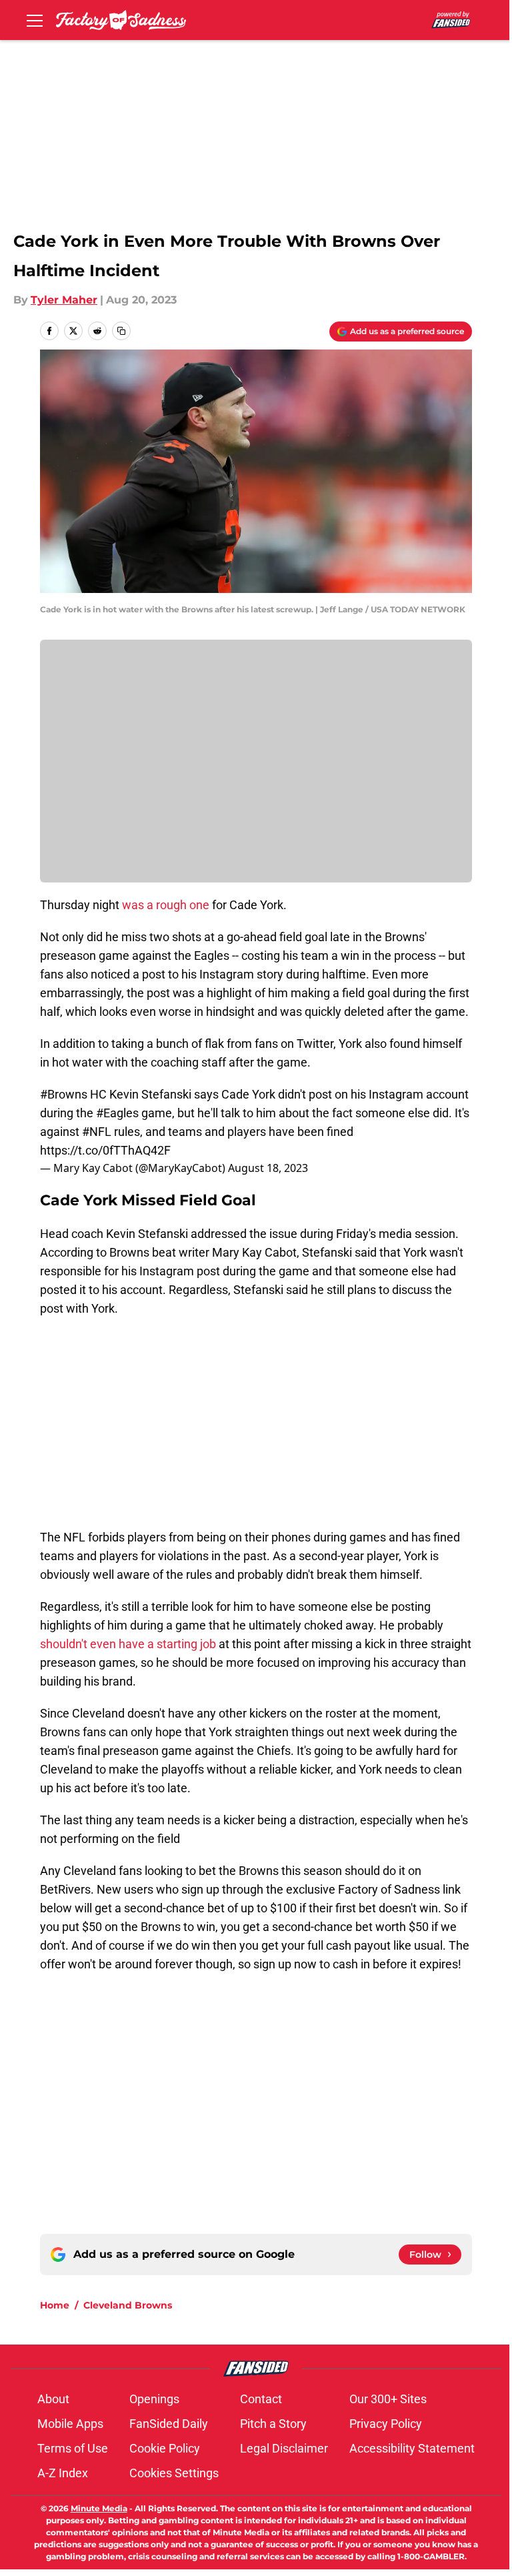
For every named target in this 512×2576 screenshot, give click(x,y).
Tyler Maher (64, 300)
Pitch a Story (273, 2424)
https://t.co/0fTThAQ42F (105, 1150)
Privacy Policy (386, 2424)
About (53, 2399)
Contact (261, 2399)
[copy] (121, 331)
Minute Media (99, 2508)
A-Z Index (63, 2473)
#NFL (97, 1132)
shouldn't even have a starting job (128, 1644)
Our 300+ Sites (388, 2399)
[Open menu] (35, 20)
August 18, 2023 (268, 1168)
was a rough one (166, 905)
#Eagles (117, 1113)
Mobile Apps (70, 2424)
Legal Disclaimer (284, 2448)
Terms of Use (73, 2448)
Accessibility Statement (412, 2448)
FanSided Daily (169, 2424)
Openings (154, 2399)
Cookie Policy (165, 2448)
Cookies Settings (174, 2473)
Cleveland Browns (128, 2305)
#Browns (64, 1094)
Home (55, 2305)
